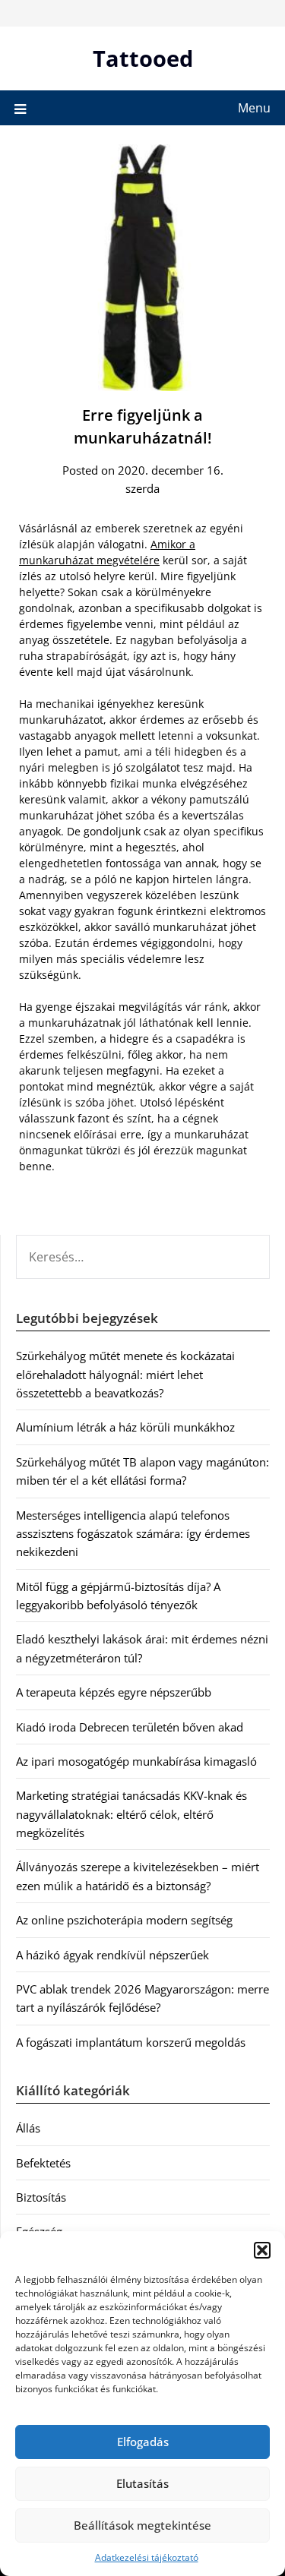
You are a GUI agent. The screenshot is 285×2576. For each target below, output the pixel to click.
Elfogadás (143, 2442)
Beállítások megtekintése (142, 2525)
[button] (262, 2250)
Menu (254, 108)
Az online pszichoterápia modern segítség (124, 1920)
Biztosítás (41, 2197)
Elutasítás (142, 2483)
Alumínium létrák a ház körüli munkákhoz (125, 1427)
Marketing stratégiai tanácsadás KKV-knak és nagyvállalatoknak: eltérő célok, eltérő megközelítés (131, 1814)
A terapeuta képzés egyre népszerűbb (114, 1692)
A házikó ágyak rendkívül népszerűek (112, 1955)
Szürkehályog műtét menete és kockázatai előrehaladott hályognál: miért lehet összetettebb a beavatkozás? (125, 1374)
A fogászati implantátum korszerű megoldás (131, 2042)
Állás (28, 2128)
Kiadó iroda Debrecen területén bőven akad (130, 1727)
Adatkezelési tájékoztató (147, 2557)
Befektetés (43, 2163)
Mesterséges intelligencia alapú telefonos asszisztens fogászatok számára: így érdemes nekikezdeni (133, 1534)
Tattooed (143, 58)
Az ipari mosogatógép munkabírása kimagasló (136, 1761)
